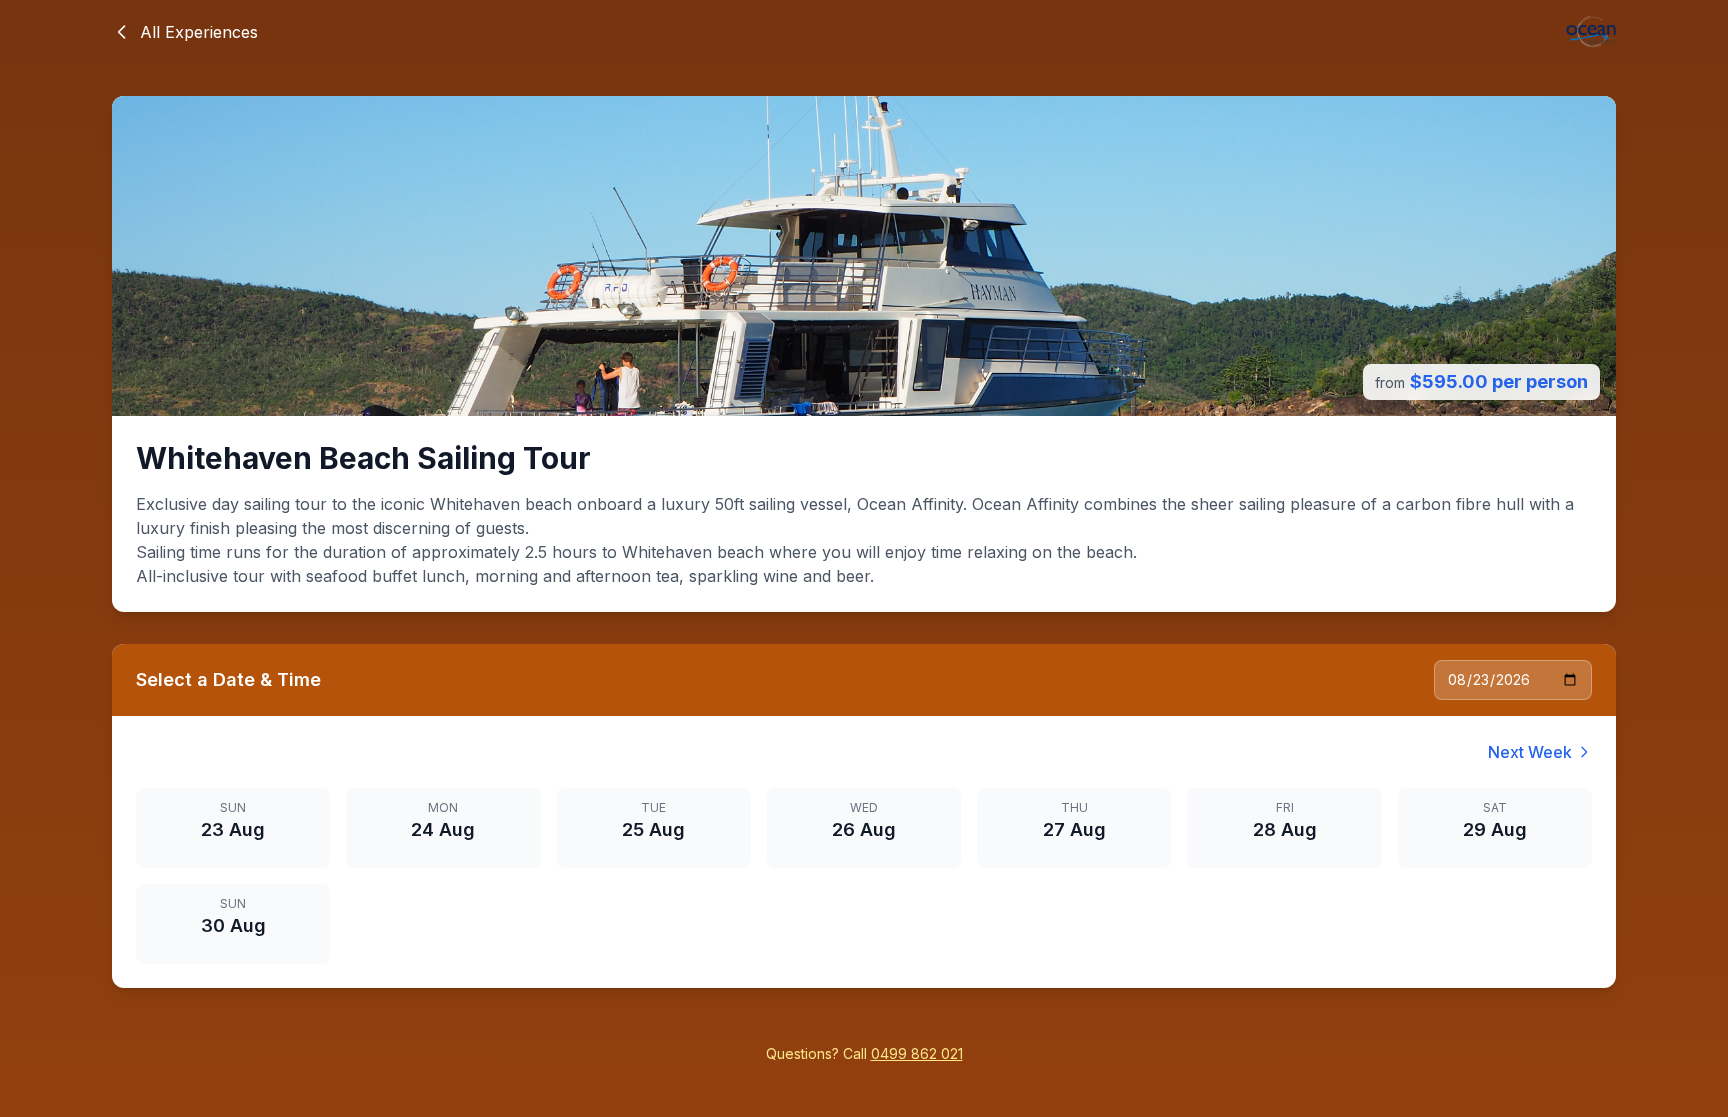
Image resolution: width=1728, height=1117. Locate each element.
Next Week (1530, 752)
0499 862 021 (917, 1053)
